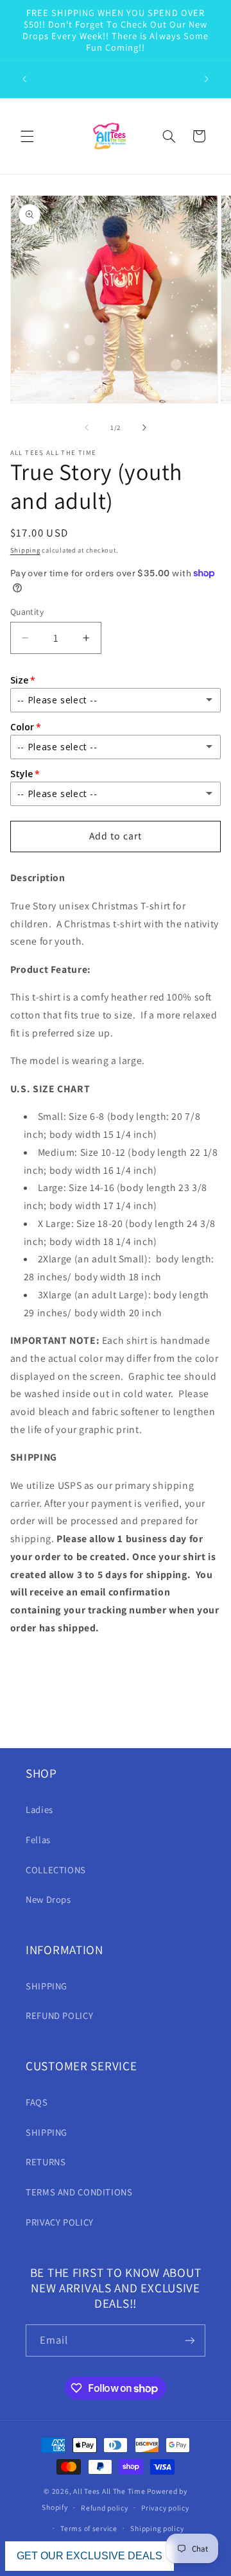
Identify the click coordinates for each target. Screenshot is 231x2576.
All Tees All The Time (109, 2491)
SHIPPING (47, 1986)
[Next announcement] (207, 79)
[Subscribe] (190, 2340)
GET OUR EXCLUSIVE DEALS (90, 2556)
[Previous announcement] (24, 79)
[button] (27, 136)
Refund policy (105, 2508)
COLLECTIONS (56, 1870)
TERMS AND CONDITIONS (79, 2192)
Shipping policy (157, 2528)
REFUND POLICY (59, 2015)
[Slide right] (144, 428)
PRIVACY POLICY (60, 2222)
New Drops (48, 1899)
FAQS (37, 2102)
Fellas (38, 1840)
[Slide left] (87, 428)
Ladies (39, 1809)
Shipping (25, 550)
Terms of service (89, 2528)
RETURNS (46, 2162)
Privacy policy (165, 2508)
